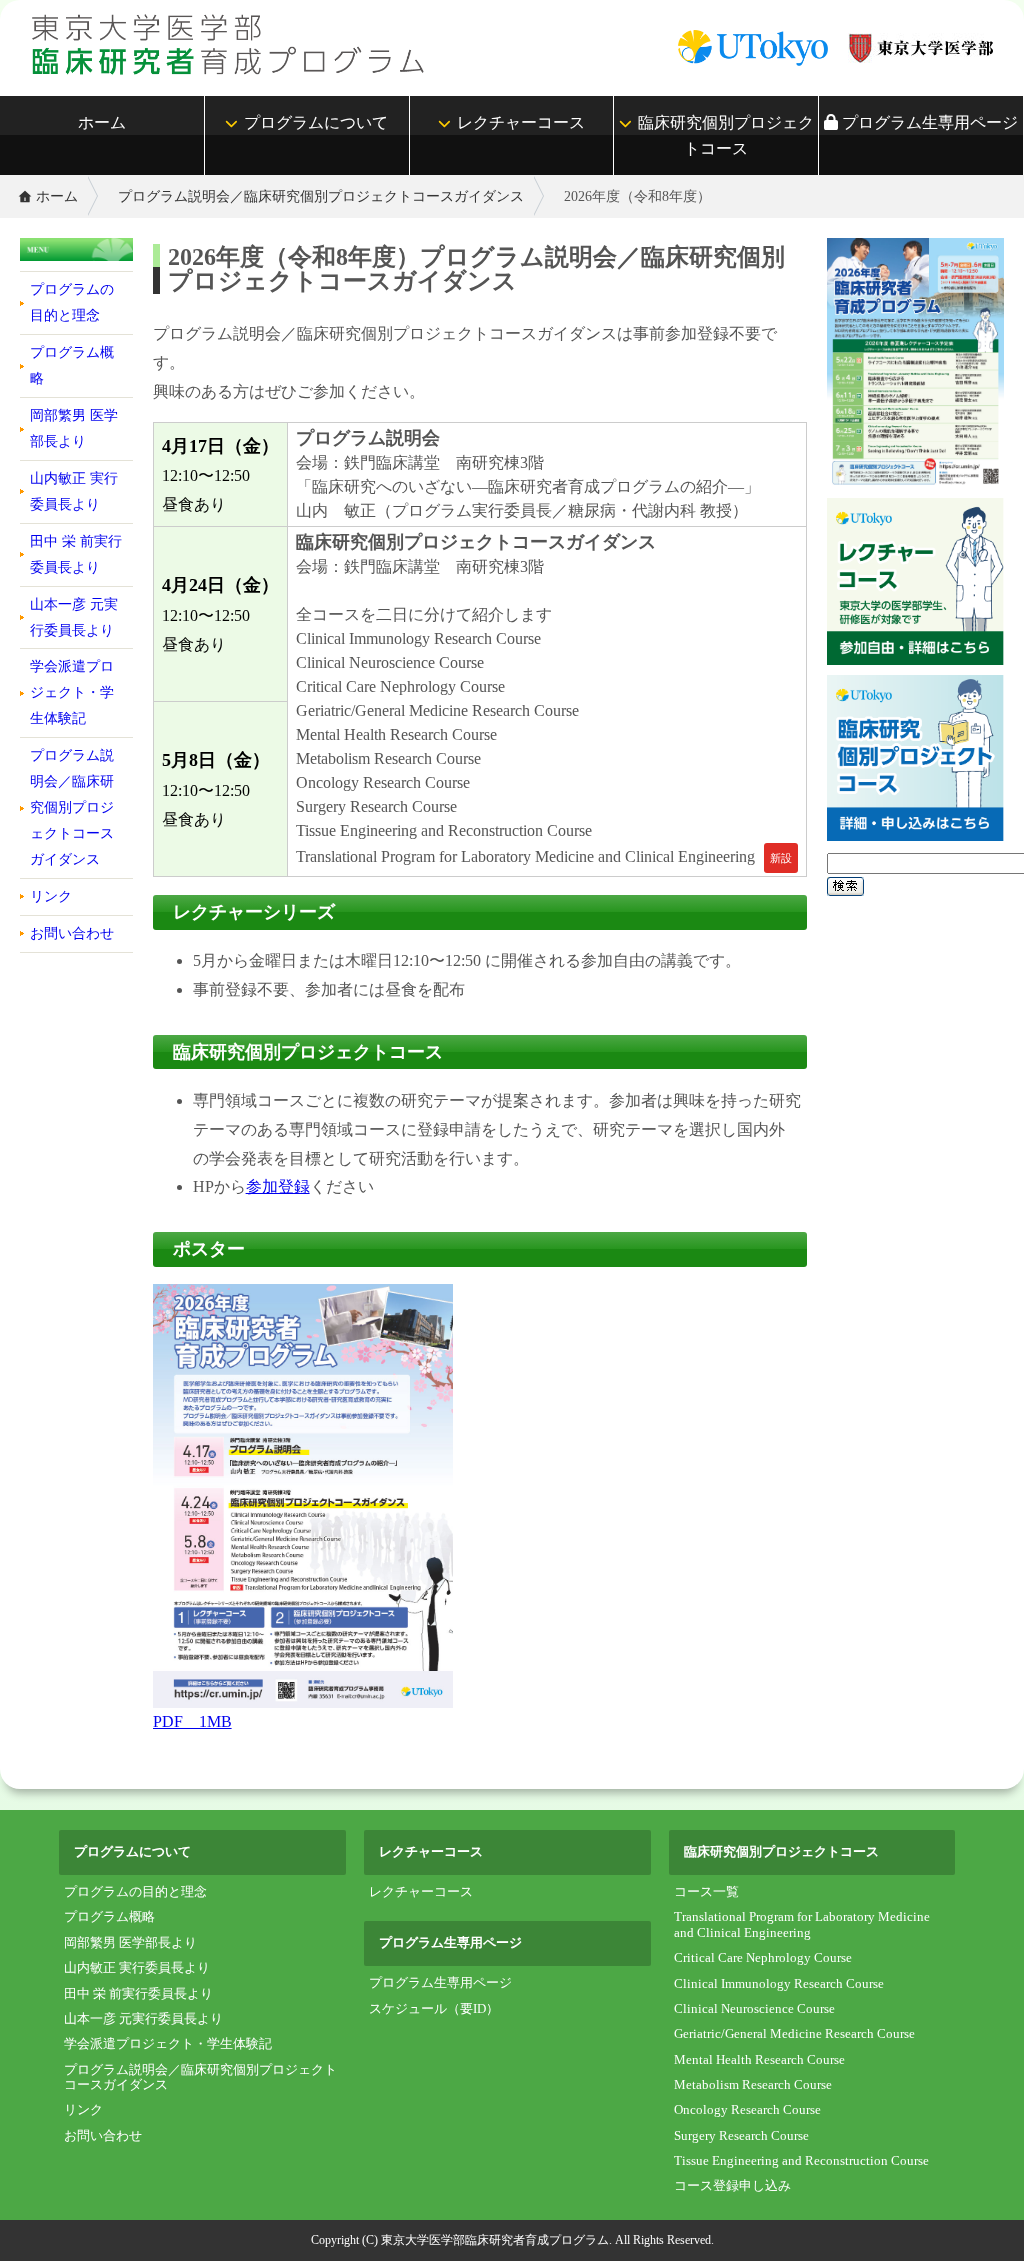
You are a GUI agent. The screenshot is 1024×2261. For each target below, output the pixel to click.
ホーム (102, 122)
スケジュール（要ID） (434, 2009)
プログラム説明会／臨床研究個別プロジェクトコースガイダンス (321, 196)
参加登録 (278, 1186)
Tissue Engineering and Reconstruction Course (801, 2161)
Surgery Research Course (741, 2136)
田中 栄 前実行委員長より (76, 554)
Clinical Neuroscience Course (754, 2009)
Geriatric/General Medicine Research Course (794, 2034)
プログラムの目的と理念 (72, 302)
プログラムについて (316, 122)
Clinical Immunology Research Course (779, 1984)
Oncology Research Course (747, 2110)
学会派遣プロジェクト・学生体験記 (72, 692)
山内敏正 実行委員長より (74, 491)
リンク (51, 896)
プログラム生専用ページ (928, 122)
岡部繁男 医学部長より (74, 428)
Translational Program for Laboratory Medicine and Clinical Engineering (802, 1924)
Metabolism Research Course (753, 2085)
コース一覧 (706, 1892)
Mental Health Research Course (759, 2060)
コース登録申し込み (732, 2186)
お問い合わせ (72, 933)
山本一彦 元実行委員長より (74, 617)
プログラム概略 (72, 365)
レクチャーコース (521, 122)
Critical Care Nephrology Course (763, 1958)
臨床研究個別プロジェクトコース (726, 135)
